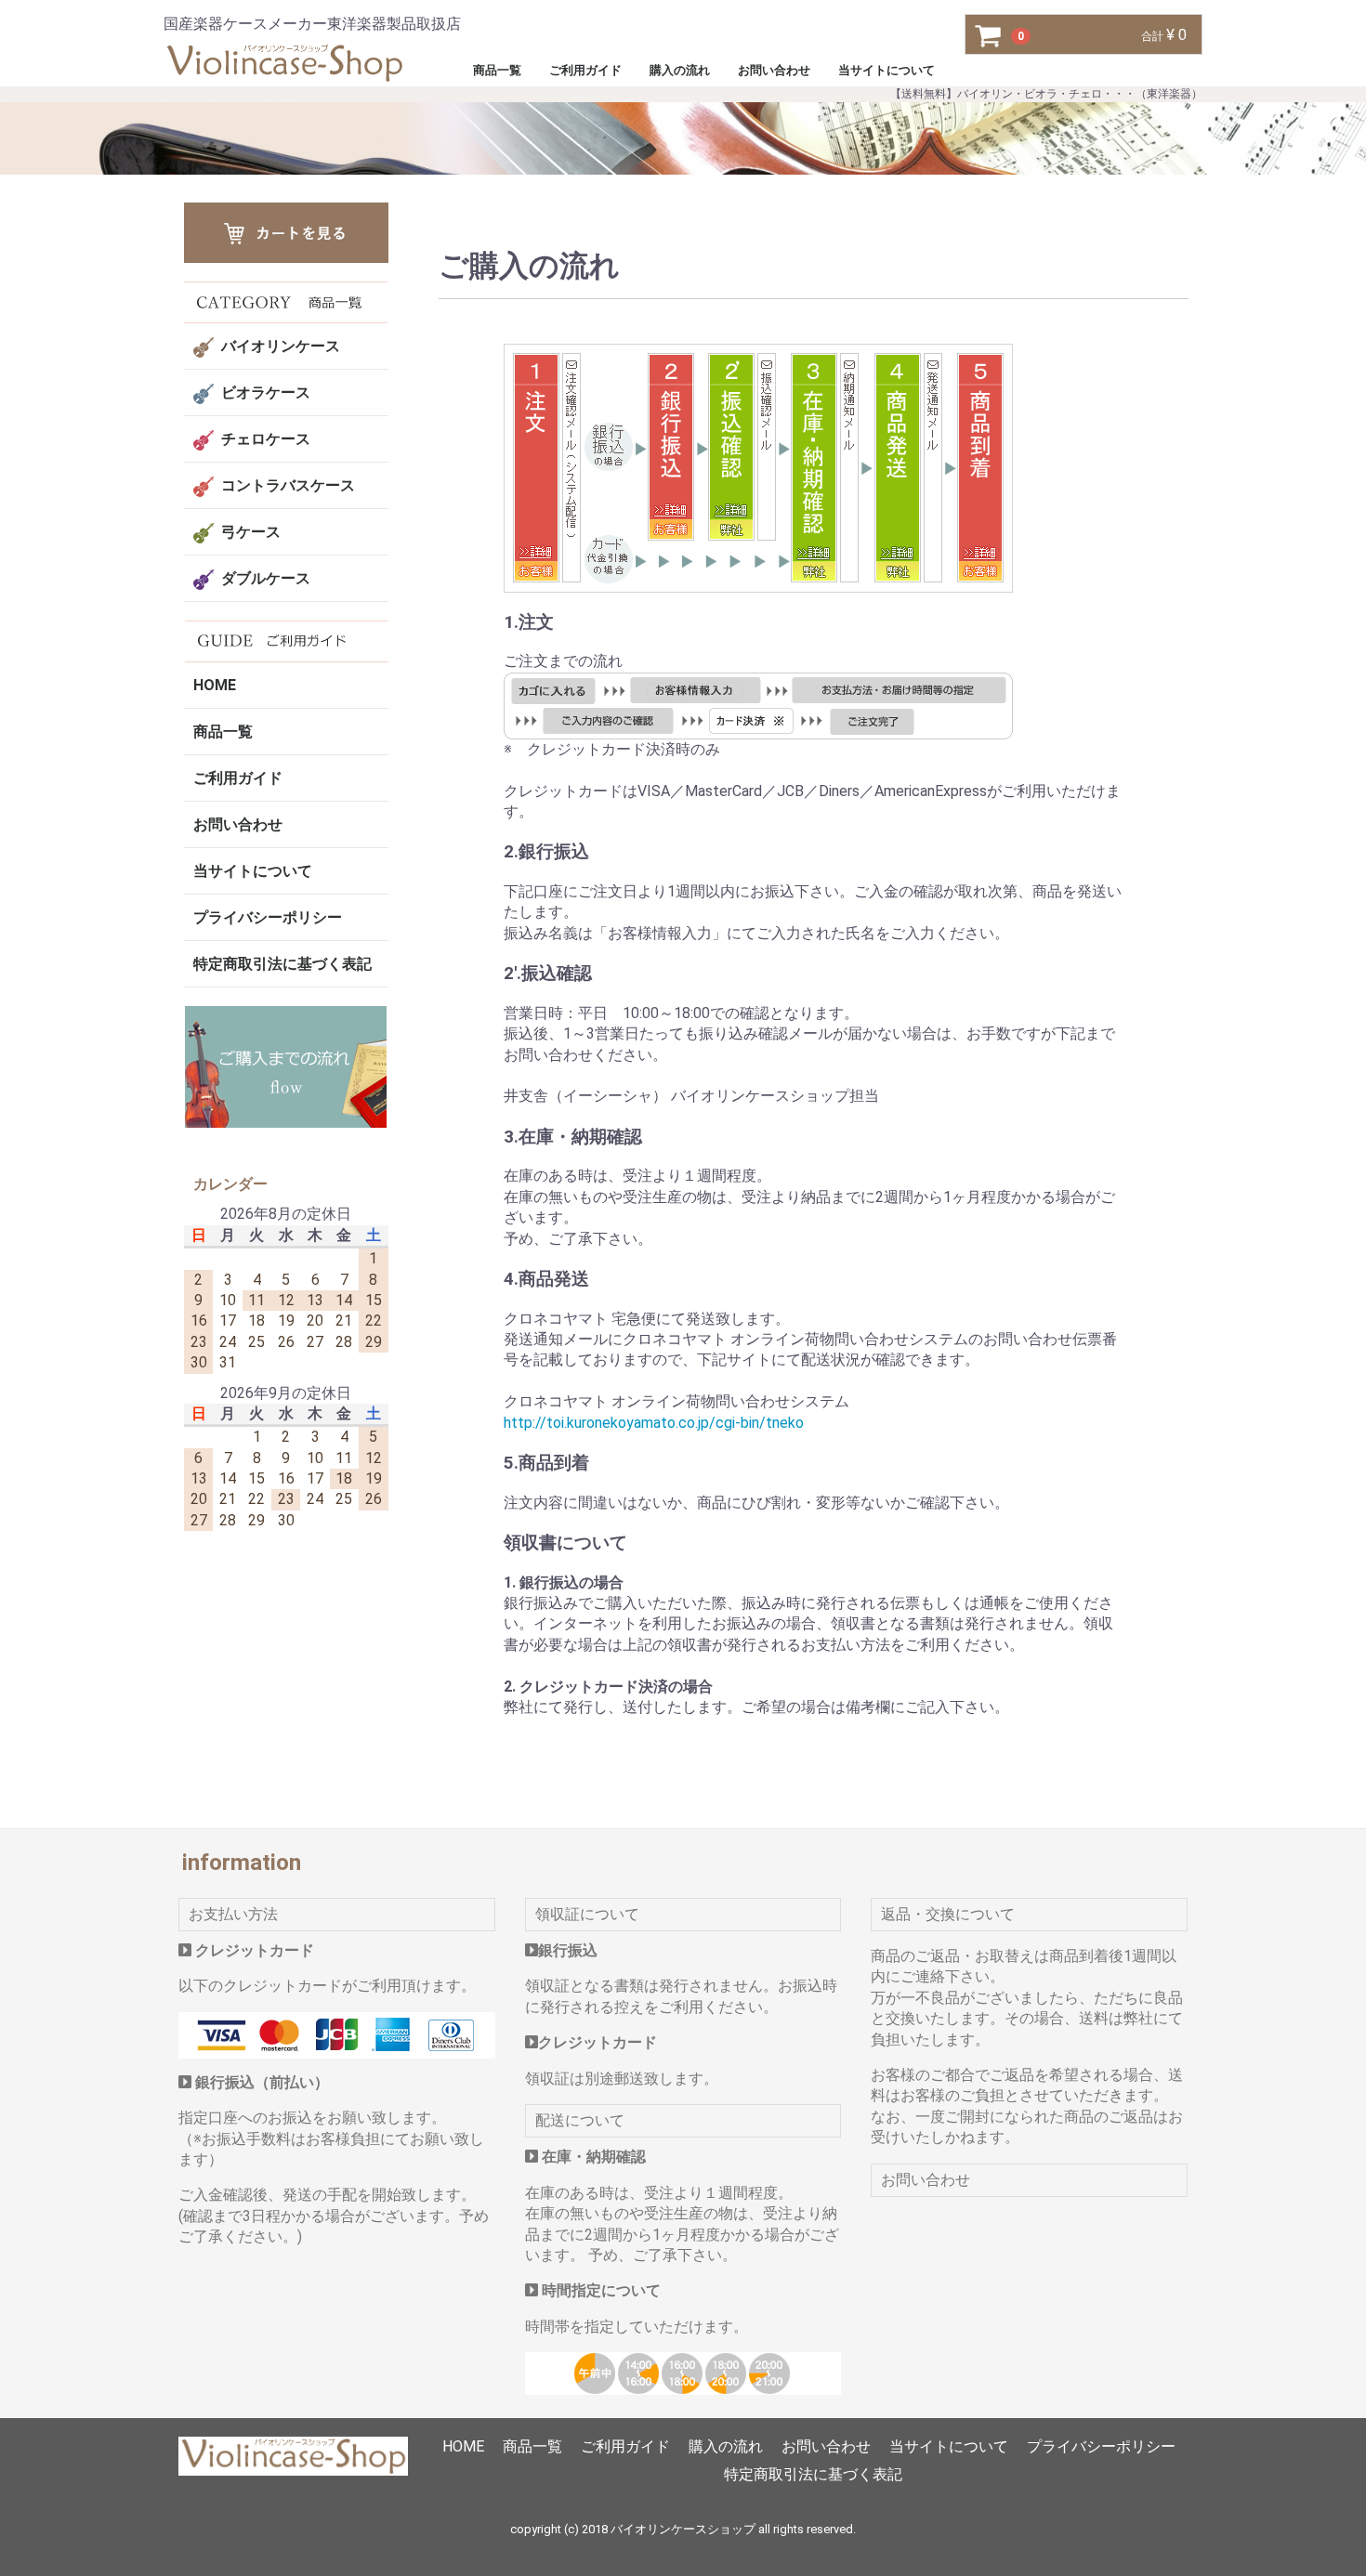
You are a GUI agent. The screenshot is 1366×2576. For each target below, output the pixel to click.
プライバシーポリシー (268, 917)
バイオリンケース (281, 346)
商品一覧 (497, 70)
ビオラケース (266, 392)
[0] (989, 35)
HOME (215, 685)
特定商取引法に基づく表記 (282, 964)
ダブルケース (266, 578)
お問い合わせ (774, 70)
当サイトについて (887, 70)
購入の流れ (680, 70)
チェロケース (266, 439)
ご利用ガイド (585, 70)
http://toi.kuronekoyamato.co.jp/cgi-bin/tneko (653, 1422)
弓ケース (251, 532)
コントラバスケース (288, 485)
